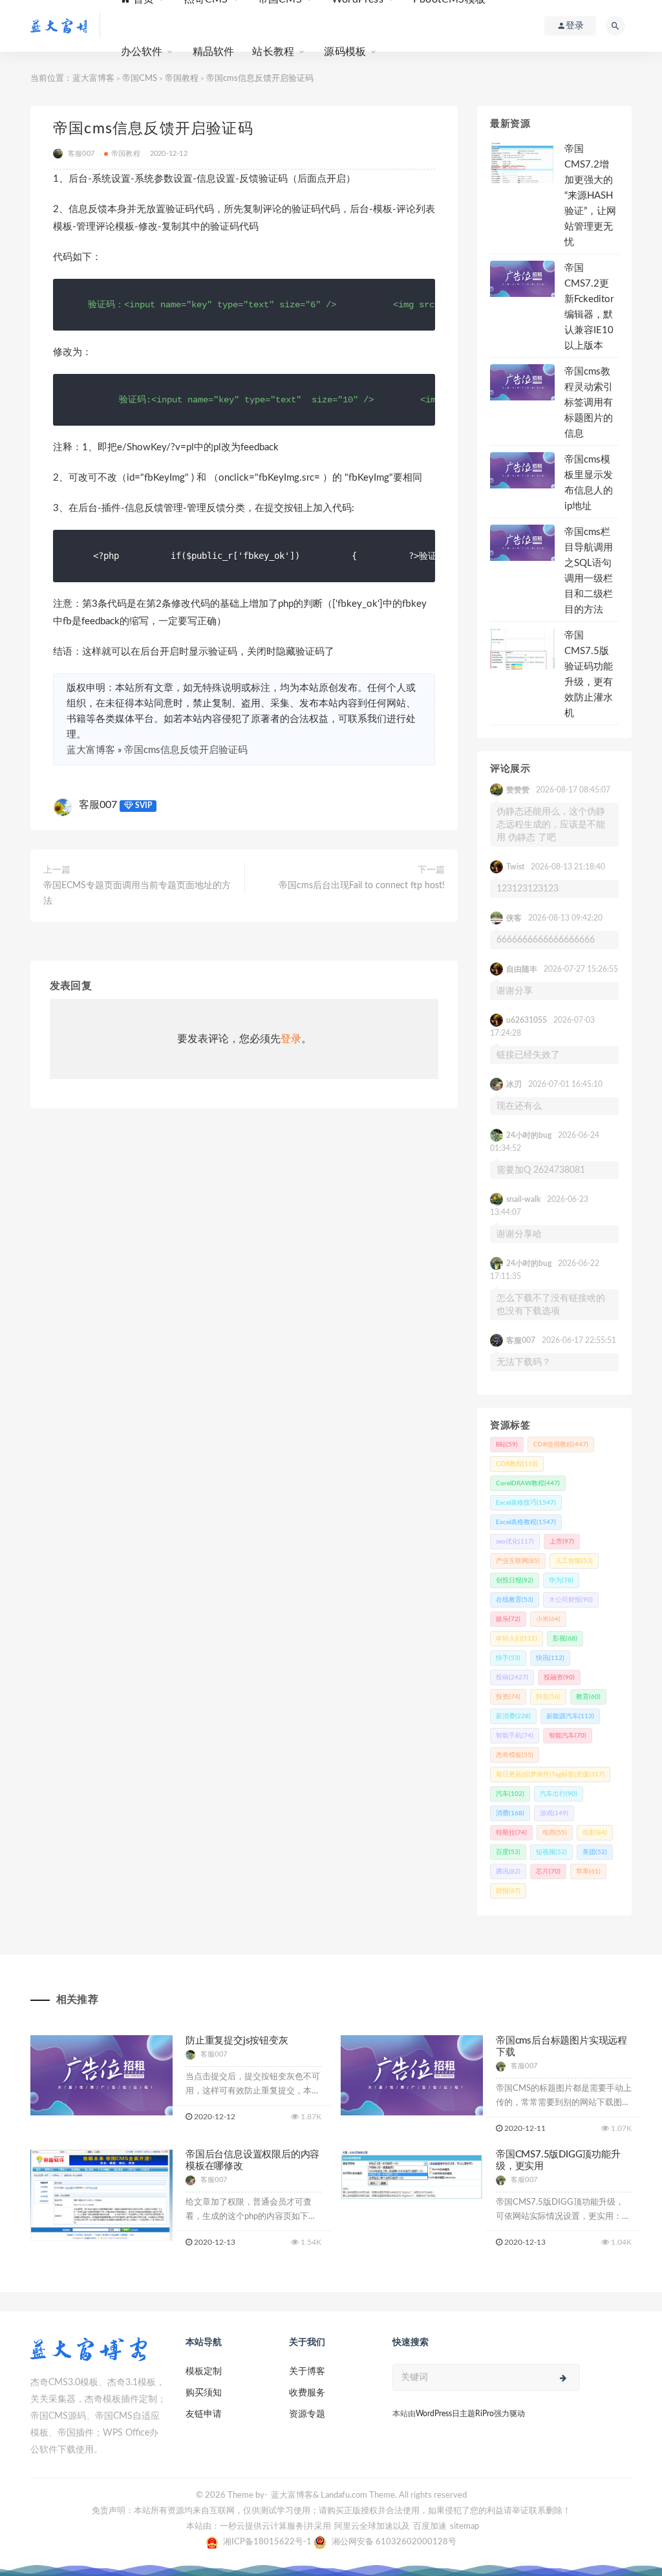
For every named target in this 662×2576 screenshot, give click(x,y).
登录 (291, 1039)
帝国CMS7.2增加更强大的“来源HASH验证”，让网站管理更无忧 (590, 196)
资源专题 (307, 2414)
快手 (508, 1658)
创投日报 (515, 1580)
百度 (508, 1852)
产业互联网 (518, 1561)
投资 (508, 1697)
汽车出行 (559, 1794)
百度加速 (430, 2527)
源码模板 (345, 52)
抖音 (548, 1697)
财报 (508, 1891)
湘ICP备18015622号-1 (268, 2542)
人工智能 (574, 1561)
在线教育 (515, 1600)
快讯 (550, 1658)
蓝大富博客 (93, 79)
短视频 (551, 1852)
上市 (562, 1542)
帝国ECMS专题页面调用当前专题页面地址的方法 (137, 893)
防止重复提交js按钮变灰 (237, 2041)
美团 (595, 1852)
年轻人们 (517, 1639)
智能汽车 (568, 1736)
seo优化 (515, 1542)
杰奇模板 (515, 1755)
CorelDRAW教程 (528, 1483)
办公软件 (142, 52)
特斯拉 (511, 1833)
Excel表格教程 (526, 1522)
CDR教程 (517, 1464)
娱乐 (508, 1619)
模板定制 (204, 2372)
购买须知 (204, 2393)
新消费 (513, 1716)
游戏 (554, 1813)
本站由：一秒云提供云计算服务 (245, 2527)
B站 (507, 1445)
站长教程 (273, 52)
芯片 (548, 1872)
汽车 (510, 1794)
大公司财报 (571, 1600)
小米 (548, 1619)
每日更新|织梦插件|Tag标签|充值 (550, 1774)
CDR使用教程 (561, 1445)
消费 (510, 1813)
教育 (588, 1697)
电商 (555, 1833)
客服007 (98, 805)
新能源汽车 (570, 1716)
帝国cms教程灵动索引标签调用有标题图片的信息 (589, 403)
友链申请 (204, 2414)
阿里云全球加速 (364, 2527)
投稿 (512, 1677)
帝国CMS (140, 79)
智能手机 (515, 1736)
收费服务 (307, 2393)
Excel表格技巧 (526, 1503)
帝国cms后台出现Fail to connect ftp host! (362, 886)
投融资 (559, 1677)
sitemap (464, 2527)
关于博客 (307, 2372)
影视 (565, 1639)
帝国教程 (182, 79)
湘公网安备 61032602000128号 (394, 2542)
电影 (595, 1833)
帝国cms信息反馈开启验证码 (186, 750)
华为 (561, 1580)
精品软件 (214, 52)
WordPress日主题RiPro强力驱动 (470, 2414)
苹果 (588, 1872)
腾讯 (508, 1872)
